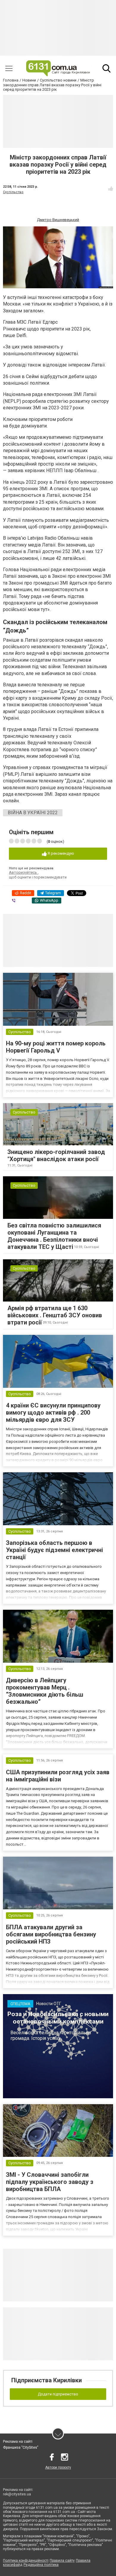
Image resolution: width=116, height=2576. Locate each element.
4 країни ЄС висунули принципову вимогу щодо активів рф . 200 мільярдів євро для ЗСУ (53, 1413)
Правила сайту (62, 2561)
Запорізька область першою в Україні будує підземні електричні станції (54, 1550)
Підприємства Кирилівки (47, 2380)
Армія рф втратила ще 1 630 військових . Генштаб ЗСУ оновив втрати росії (55, 1315)
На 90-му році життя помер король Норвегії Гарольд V (56, 1047)
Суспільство (13, 192)
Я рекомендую (60, 853)
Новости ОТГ (49, 2004)
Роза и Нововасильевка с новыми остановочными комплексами (58, 2018)
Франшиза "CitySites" (21, 2447)
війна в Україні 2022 (33, 813)
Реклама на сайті (18, 2442)
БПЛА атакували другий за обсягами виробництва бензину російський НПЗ (51, 1934)
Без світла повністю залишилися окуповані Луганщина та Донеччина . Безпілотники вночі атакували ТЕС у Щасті (54, 1236)
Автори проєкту (58, 2467)
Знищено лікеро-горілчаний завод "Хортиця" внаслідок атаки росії (56, 1155)
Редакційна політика (41, 2565)
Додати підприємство (58, 2394)
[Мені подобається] (111, 189)
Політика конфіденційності (26, 2561)
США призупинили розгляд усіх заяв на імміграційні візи (58, 1776)
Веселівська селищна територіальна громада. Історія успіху (51, 2035)
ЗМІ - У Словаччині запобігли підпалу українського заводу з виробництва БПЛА (50, 2182)
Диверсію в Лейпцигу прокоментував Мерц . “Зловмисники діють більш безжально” (45, 1691)
